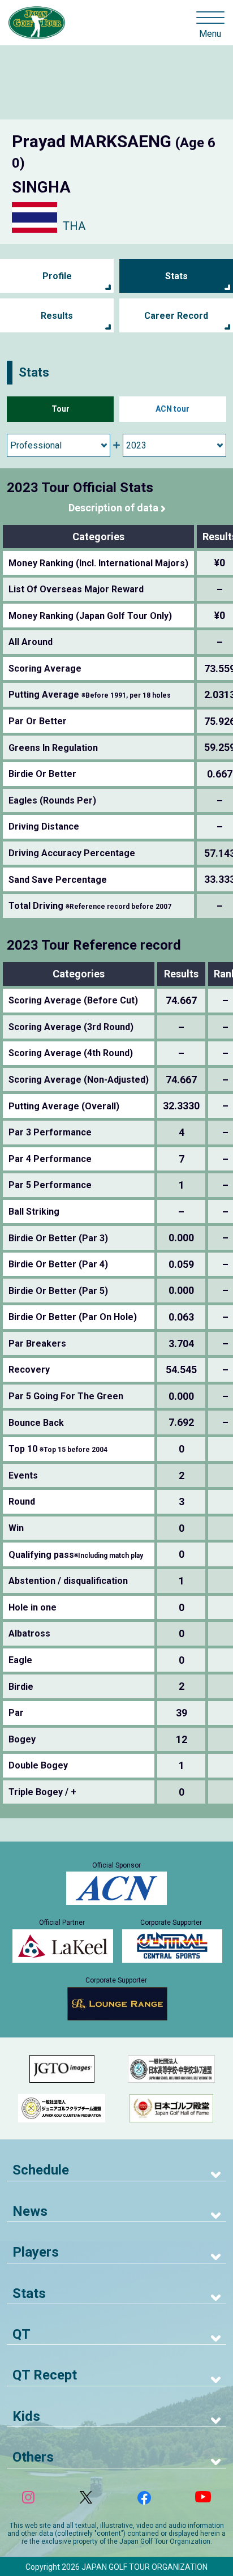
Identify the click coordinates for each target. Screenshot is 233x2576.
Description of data (113, 508)
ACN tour (172, 409)
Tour (61, 409)
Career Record (176, 316)
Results (57, 316)
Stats (176, 276)
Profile (57, 276)
